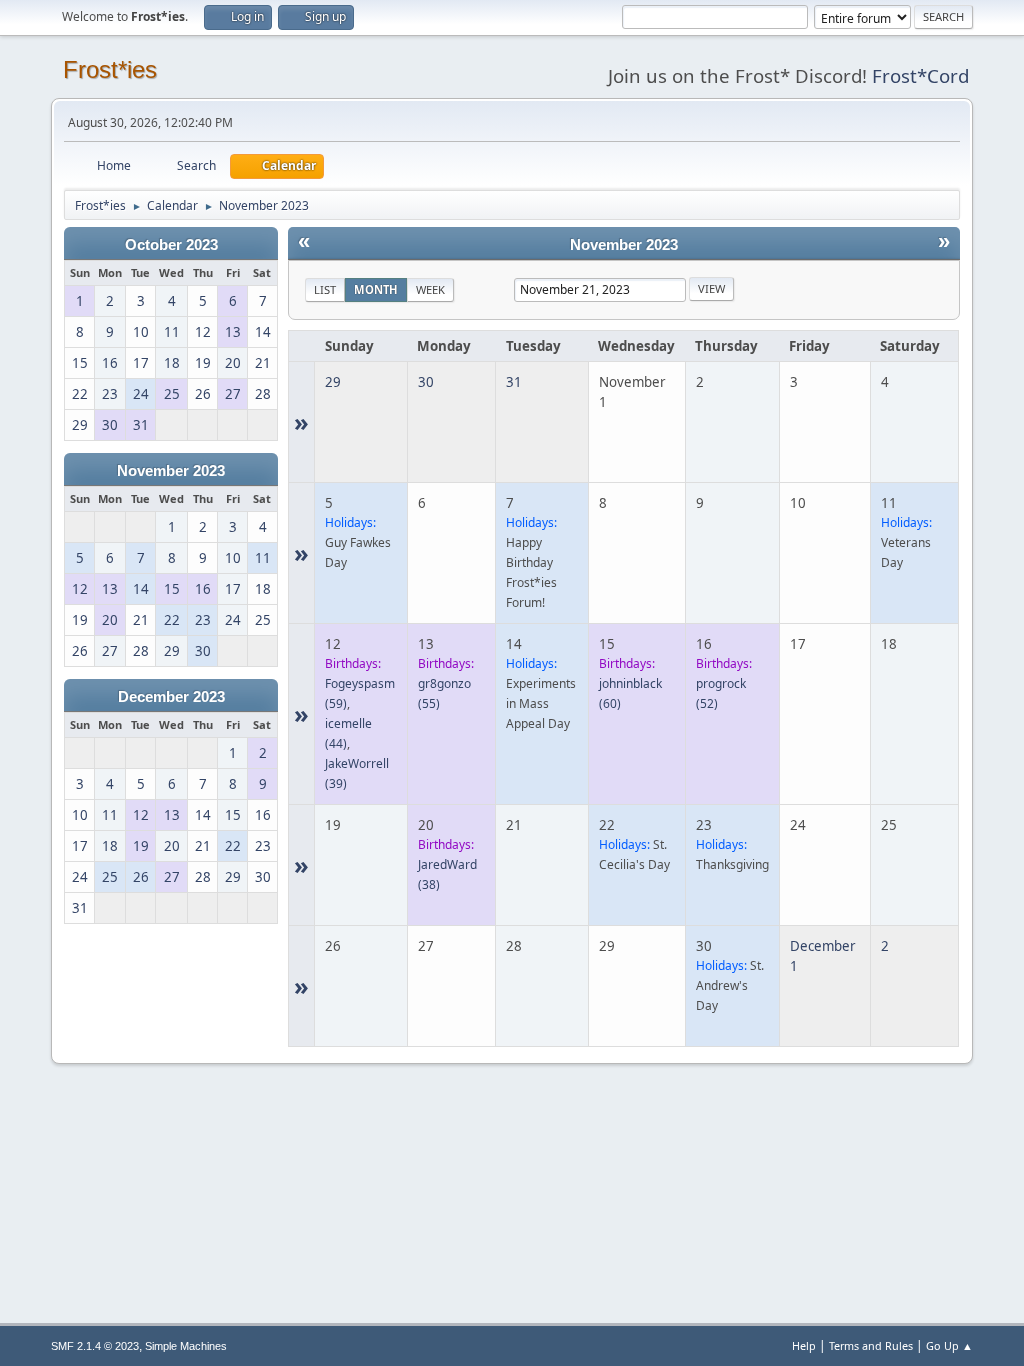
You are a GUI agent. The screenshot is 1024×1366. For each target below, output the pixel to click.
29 (333, 382)
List (325, 289)
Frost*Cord (920, 75)
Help (804, 1345)
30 (426, 382)
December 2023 (171, 697)
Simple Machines (186, 1346)
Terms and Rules (871, 1345)
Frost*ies (110, 69)
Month (376, 289)
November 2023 (171, 471)
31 (514, 382)
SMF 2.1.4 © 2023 (95, 1346)
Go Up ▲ (949, 1345)
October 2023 (171, 245)
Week (430, 289)
